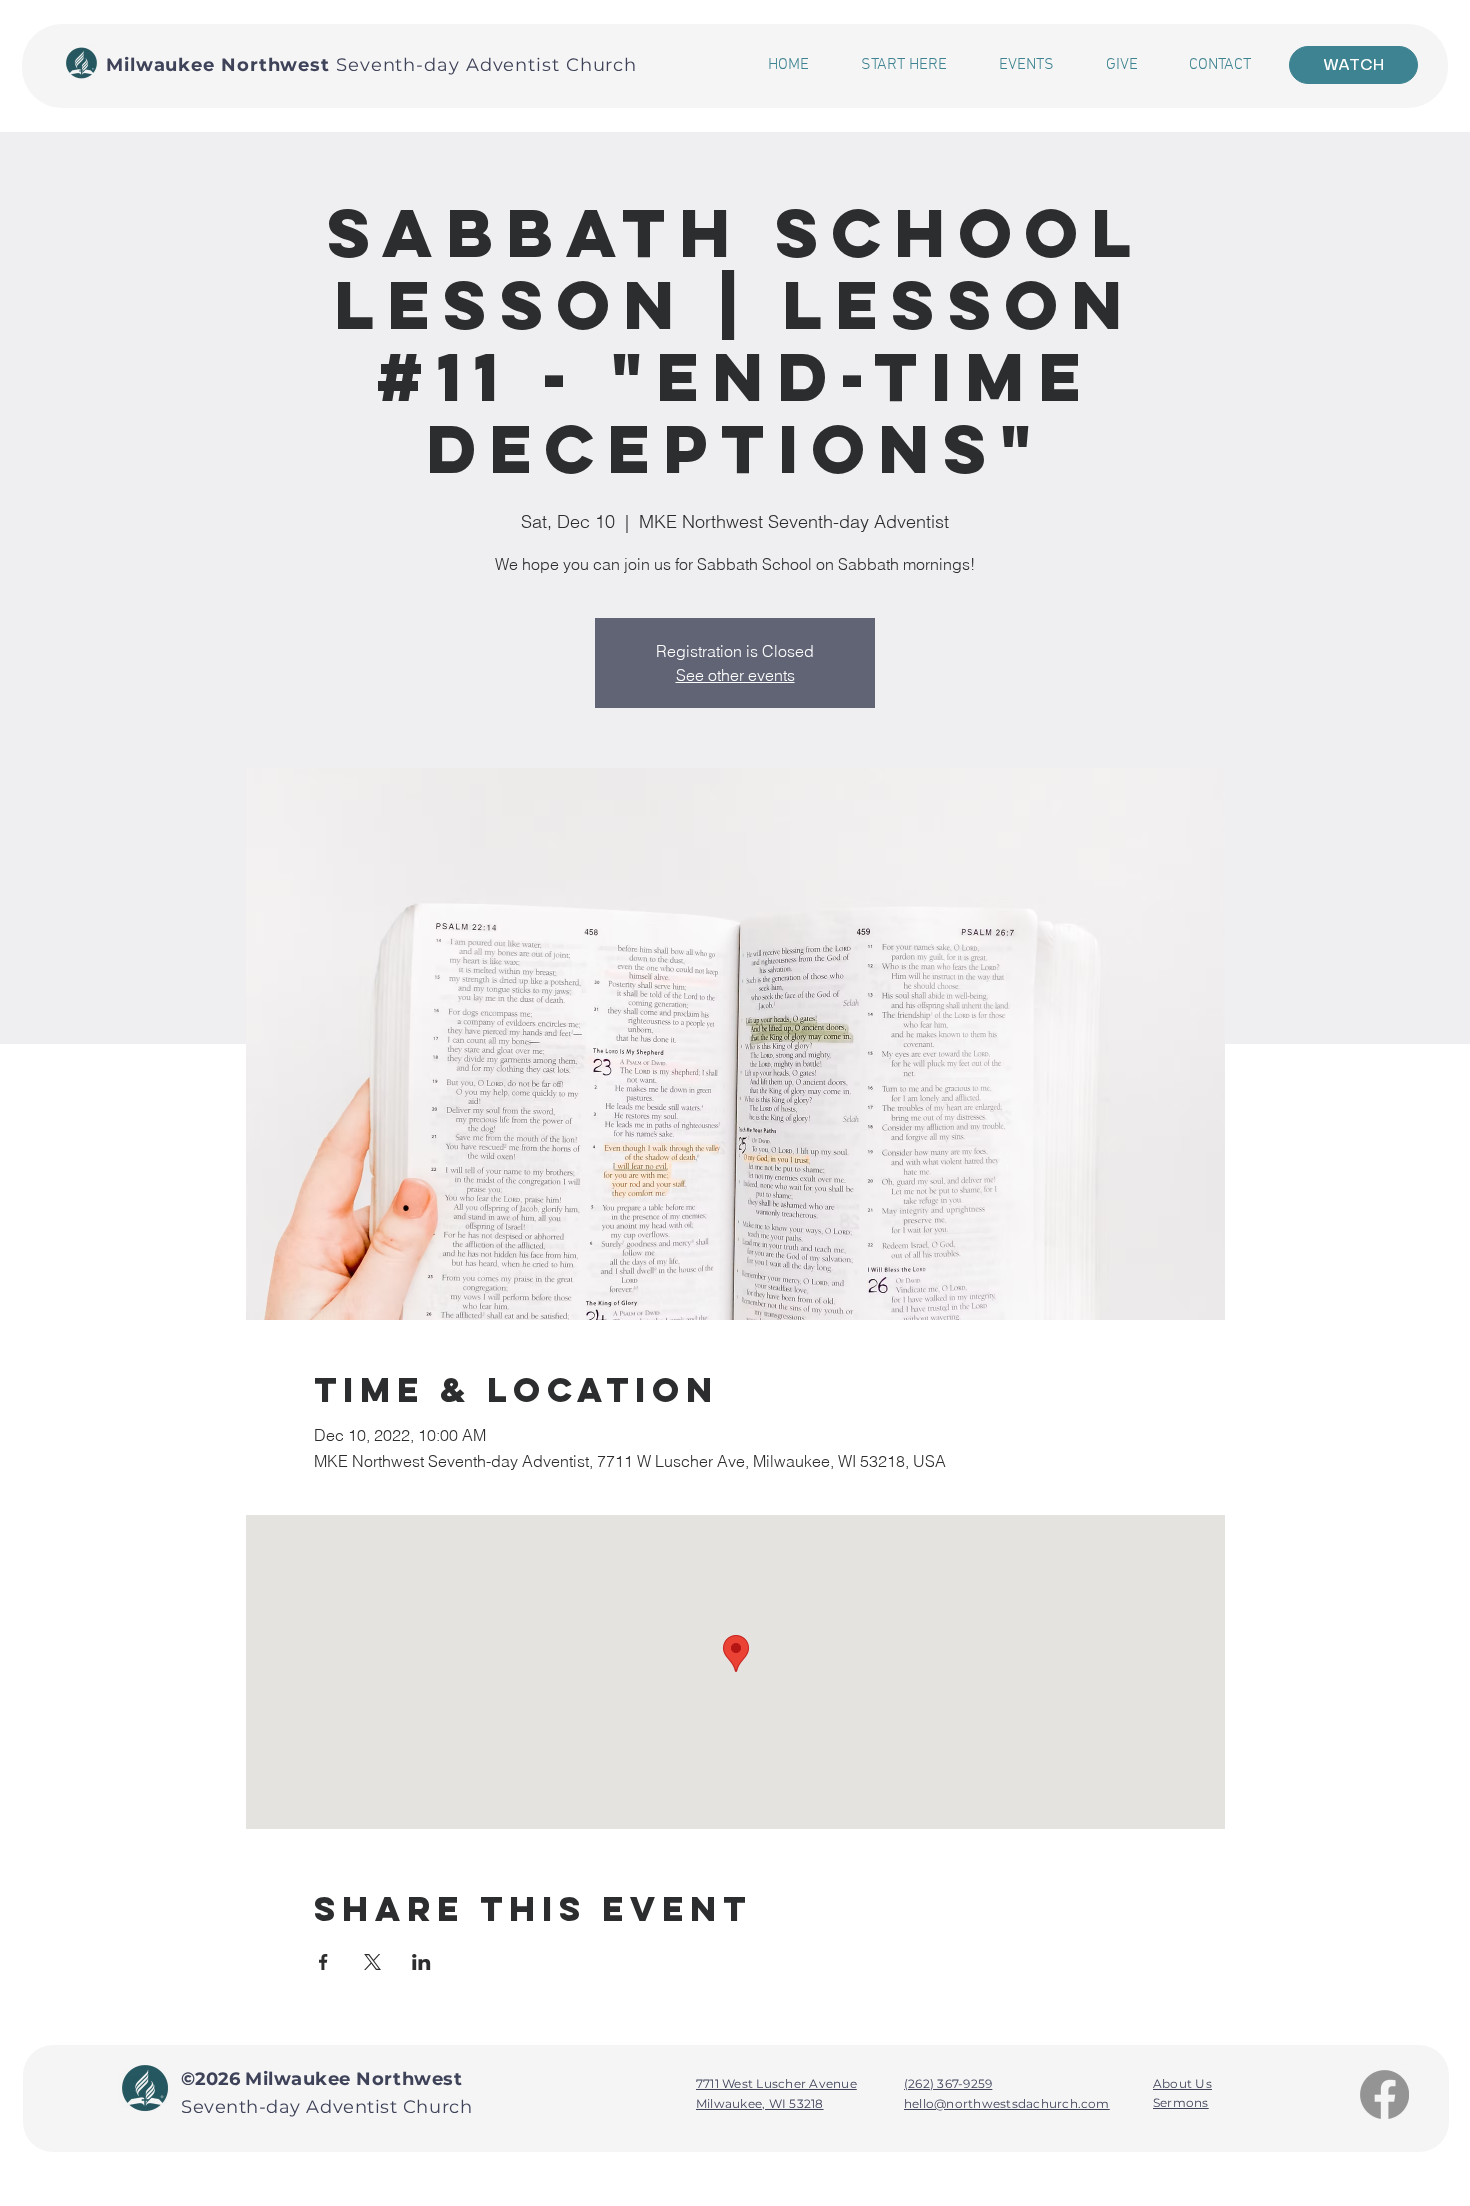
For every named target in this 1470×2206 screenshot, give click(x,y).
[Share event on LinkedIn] (421, 1962)
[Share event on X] (372, 1962)
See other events (735, 675)
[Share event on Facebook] (323, 1962)
